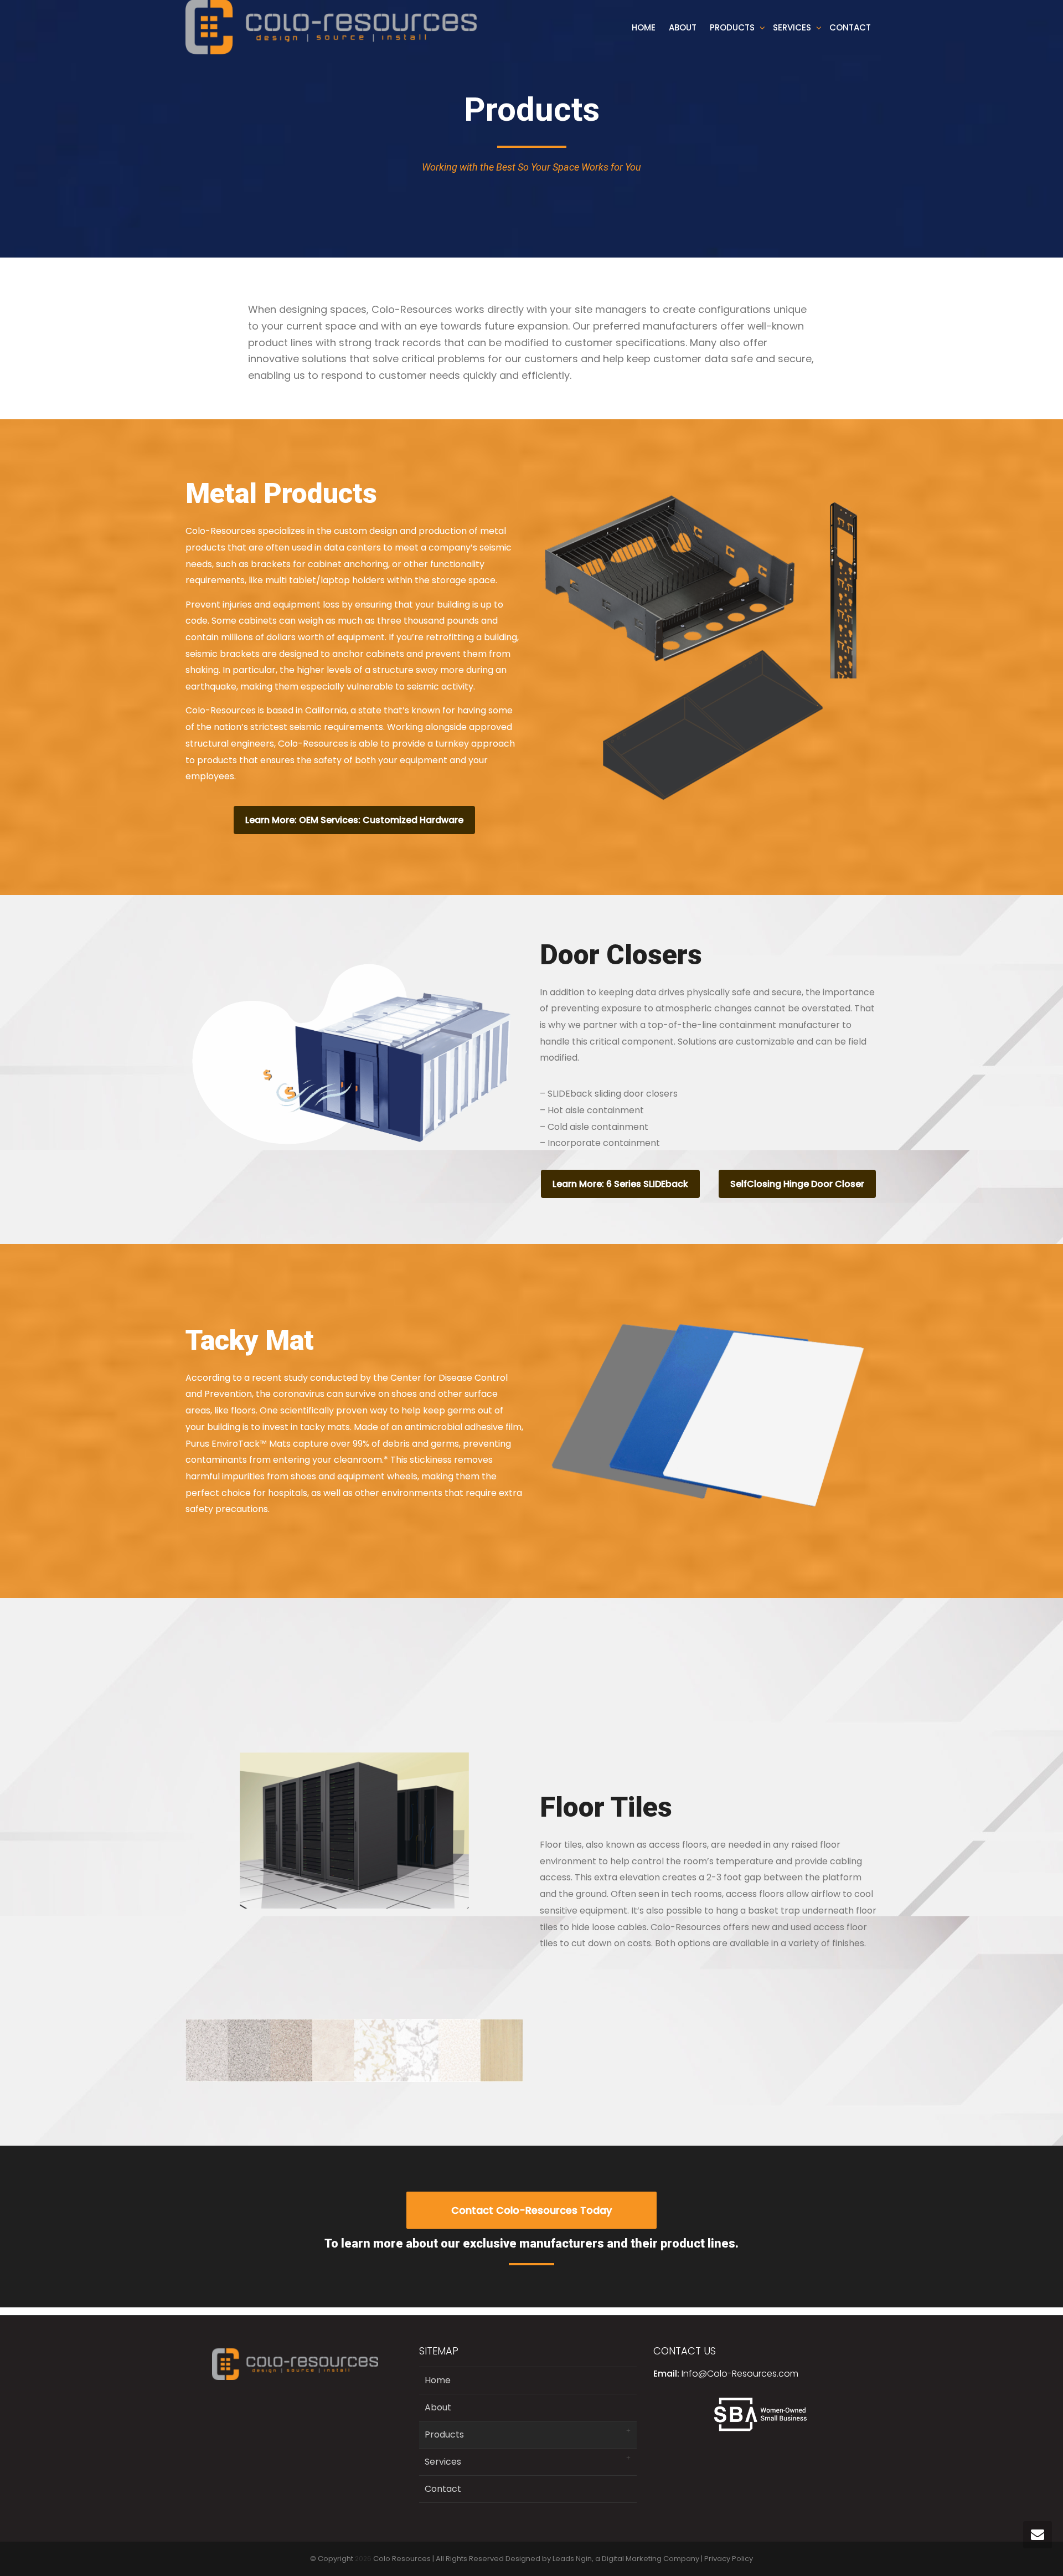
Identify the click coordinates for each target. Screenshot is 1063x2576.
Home (644, 27)
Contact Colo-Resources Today (531, 2210)
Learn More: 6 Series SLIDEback (620, 1184)
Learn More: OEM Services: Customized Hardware (354, 820)
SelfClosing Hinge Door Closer (797, 1184)
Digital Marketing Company (651, 2559)
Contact (850, 27)
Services (793, 27)
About (683, 27)
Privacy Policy (729, 2559)
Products (733, 27)
